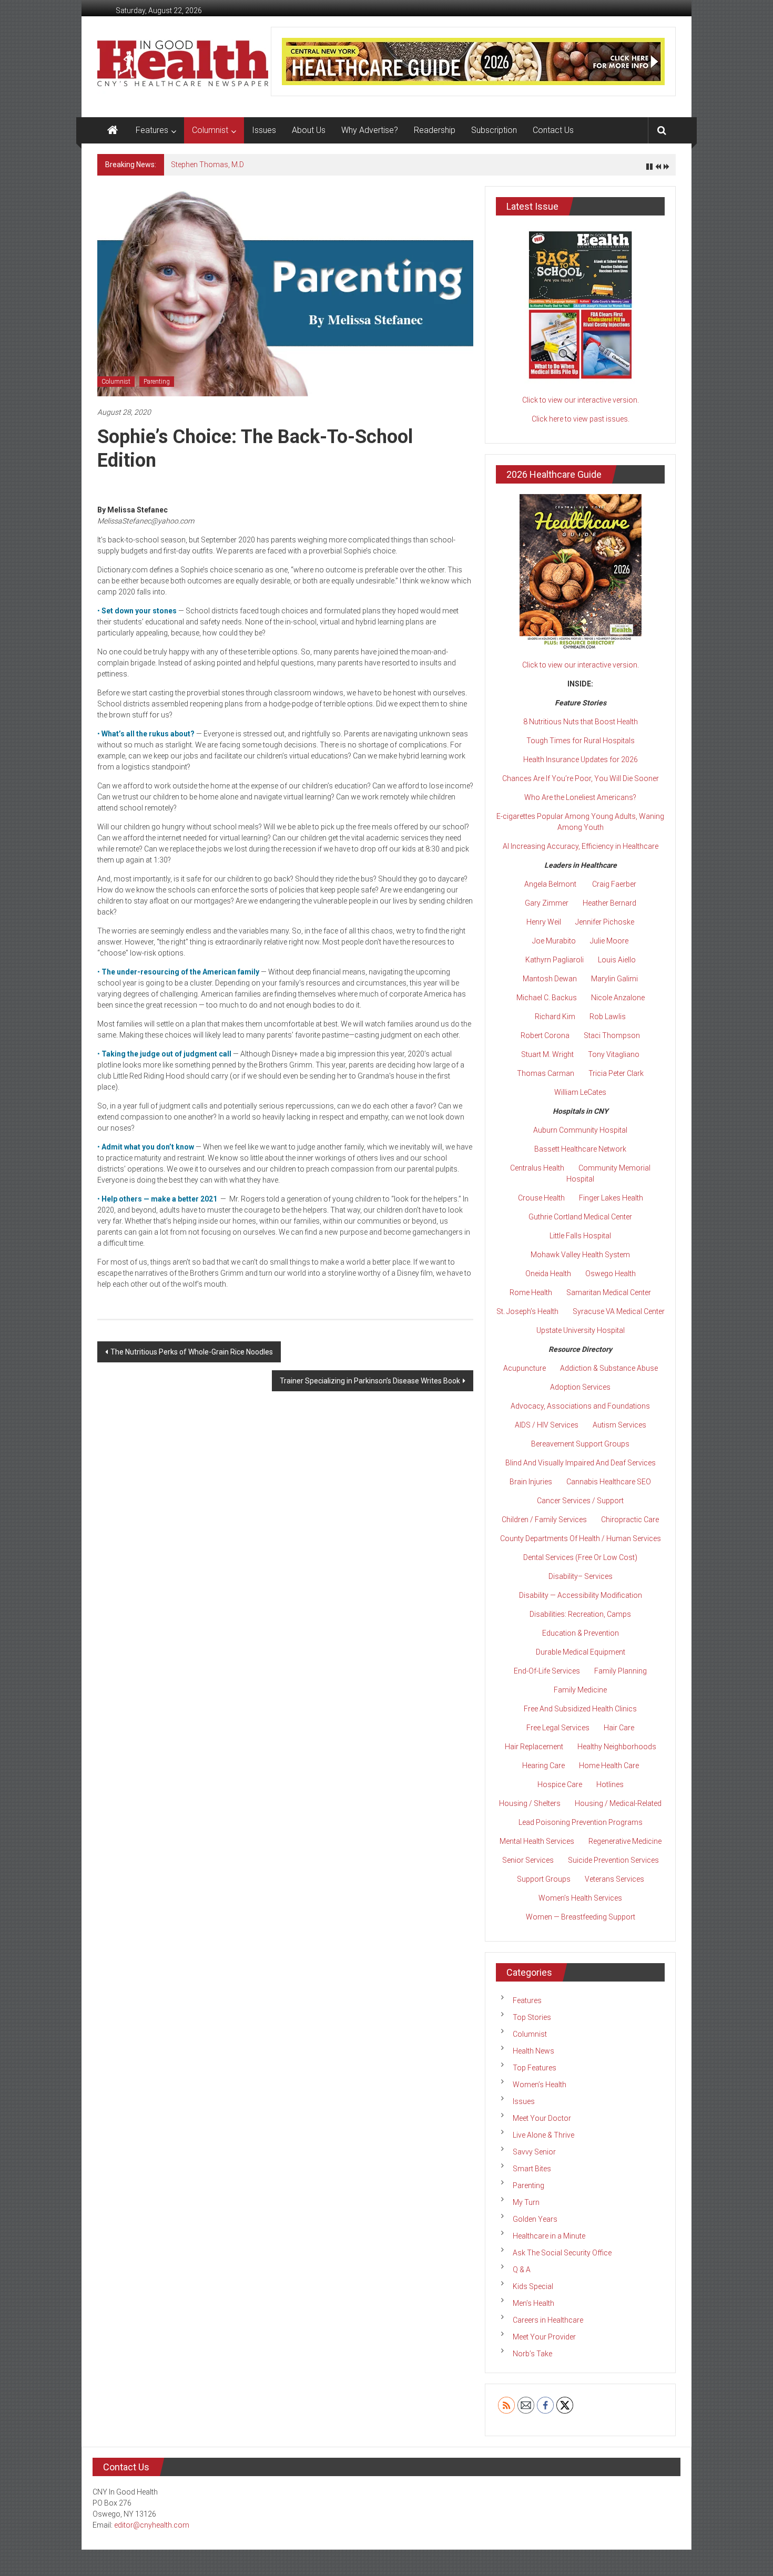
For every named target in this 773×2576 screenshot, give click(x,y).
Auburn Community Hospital (580, 1130)
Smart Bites (532, 2169)
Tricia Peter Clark (616, 1073)
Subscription (494, 130)
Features (152, 130)
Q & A (522, 2270)
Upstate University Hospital (581, 1330)
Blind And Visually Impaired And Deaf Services (581, 1463)
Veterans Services (614, 1879)
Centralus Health (537, 1168)
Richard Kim (555, 1017)
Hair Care (619, 1728)
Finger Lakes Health (611, 1198)
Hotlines (610, 1784)
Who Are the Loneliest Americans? (580, 797)
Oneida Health (548, 1274)
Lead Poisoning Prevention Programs (581, 1822)
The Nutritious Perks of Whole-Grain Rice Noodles (192, 1352)
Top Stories (532, 2017)
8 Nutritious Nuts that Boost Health (581, 722)
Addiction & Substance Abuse (609, 1368)
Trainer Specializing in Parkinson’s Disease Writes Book (370, 1381)
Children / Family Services (544, 1520)
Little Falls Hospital (580, 1236)
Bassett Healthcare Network (580, 1149)
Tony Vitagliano (614, 1054)
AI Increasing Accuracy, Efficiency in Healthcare (581, 846)
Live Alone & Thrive (543, 2135)
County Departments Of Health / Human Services (581, 1538)
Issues (264, 130)
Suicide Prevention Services (613, 1860)
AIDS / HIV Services (547, 1425)
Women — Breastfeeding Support (581, 1917)
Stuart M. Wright (547, 1054)
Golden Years (535, 2219)
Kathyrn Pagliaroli (555, 960)
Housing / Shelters (530, 1803)
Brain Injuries (531, 1482)
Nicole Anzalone (618, 998)
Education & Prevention (581, 1633)
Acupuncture (525, 1368)
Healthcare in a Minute (549, 2236)
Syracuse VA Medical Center (619, 1311)
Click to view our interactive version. (581, 400)
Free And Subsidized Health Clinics (580, 1709)
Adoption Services (580, 1387)
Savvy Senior (534, 2152)
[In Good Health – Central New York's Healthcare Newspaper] (113, 130)
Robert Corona (545, 1035)
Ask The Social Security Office (562, 2253)
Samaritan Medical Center (609, 1292)
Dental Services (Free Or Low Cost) (580, 1557)
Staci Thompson (612, 1035)
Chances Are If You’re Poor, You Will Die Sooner (581, 778)
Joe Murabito (554, 941)
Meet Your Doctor (542, 2118)
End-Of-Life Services (547, 1671)
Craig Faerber (614, 884)
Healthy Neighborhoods (617, 1747)
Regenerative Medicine (625, 1841)
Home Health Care (609, 1766)
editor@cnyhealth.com (152, 2525)
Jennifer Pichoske (605, 922)
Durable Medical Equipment (581, 1652)
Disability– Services (581, 1576)
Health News (533, 2051)
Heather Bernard (609, 903)
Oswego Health (611, 1274)
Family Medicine (580, 1690)
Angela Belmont (550, 884)
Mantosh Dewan (550, 979)
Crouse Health (541, 1198)
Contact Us (553, 130)
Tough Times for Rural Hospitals (581, 741)
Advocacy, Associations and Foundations (580, 1406)
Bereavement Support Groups (580, 1444)
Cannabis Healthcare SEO (609, 1482)
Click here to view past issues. (581, 419)
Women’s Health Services (580, 1898)
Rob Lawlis (608, 1017)
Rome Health (531, 1292)
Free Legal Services (558, 1728)
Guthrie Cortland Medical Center (580, 1217)
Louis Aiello (617, 960)
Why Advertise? (370, 130)
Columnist (210, 130)
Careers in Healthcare (548, 2320)
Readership (435, 130)
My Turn (526, 2202)
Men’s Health (533, 2303)
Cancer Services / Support (580, 1501)
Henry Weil (544, 922)
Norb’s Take (532, 2354)
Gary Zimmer (547, 903)
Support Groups (544, 1879)
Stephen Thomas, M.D (207, 165)
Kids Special (533, 2286)
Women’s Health (540, 2085)
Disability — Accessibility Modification (581, 1595)
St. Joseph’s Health (527, 1311)
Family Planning (621, 1671)
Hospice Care (560, 1784)
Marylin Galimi (614, 979)
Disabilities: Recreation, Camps (580, 1614)
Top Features (535, 2068)
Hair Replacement (534, 1747)
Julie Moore (609, 941)
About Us (309, 130)
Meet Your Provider (544, 2337)
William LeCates (580, 1092)
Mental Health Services (537, 1841)
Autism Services (619, 1425)
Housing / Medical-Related (618, 1803)
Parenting (157, 382)
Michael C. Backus (547, 998)
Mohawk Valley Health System (580, 1255)
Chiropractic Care (630, 1520)
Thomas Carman (546, 1073)
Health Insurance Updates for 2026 (581, 760)
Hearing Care (543, 1766)
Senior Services (528, 1860)
